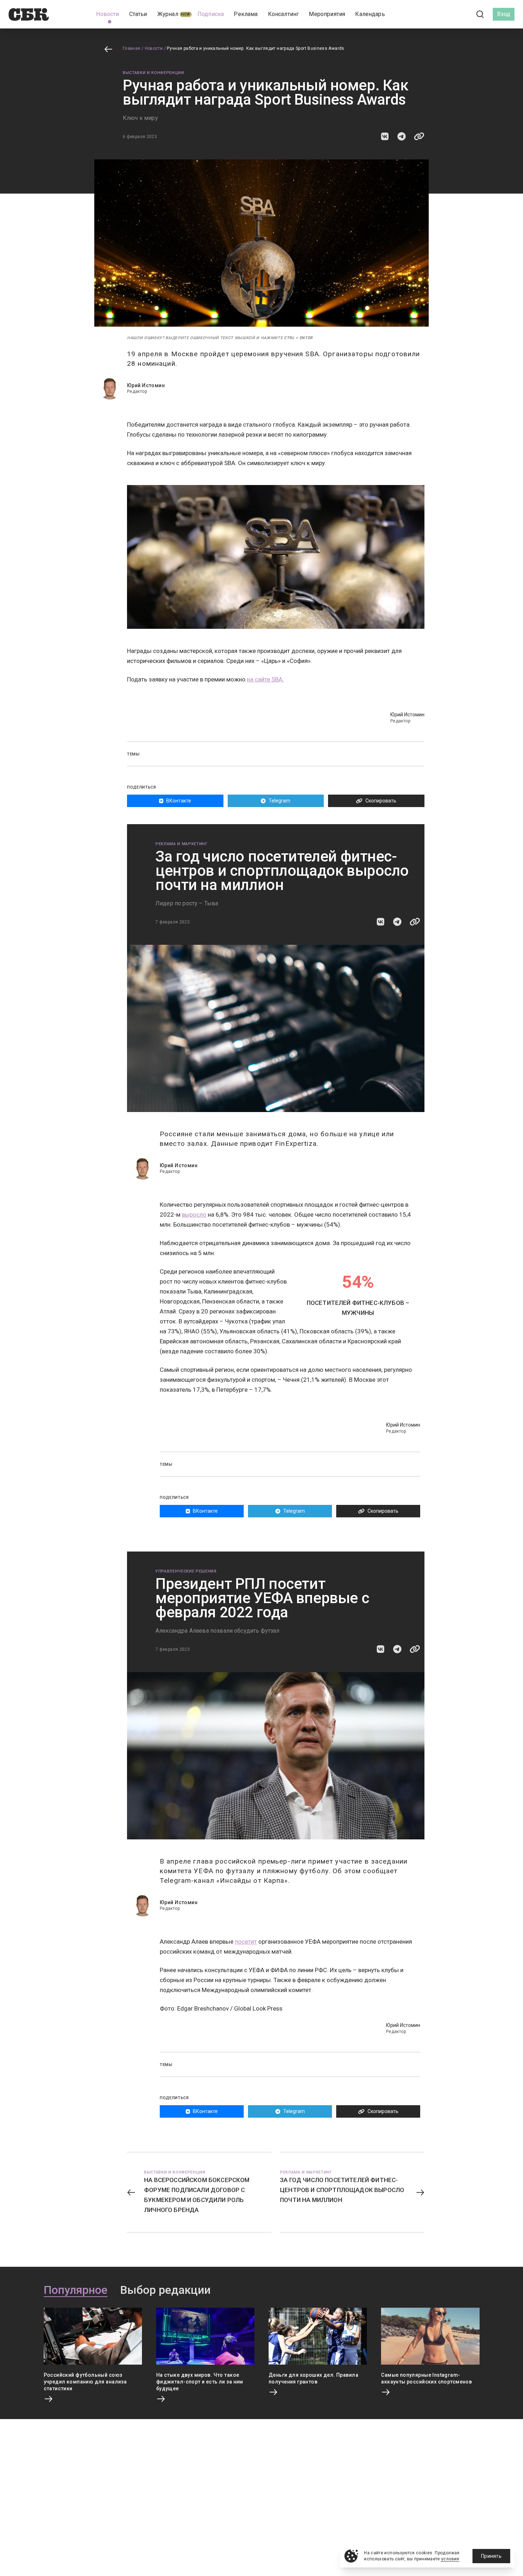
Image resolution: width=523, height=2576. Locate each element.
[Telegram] (460, 14)
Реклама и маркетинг (182, 844)
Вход (504, 14)
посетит (246, 1942)
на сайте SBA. (265, 679)
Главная (132, 48)
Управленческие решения (186, 1571)
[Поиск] (480, 14)
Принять (491, 2556)
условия (450, 2559)
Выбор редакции (165, 2290)
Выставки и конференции (154, 73)
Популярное (76, 2290)
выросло (194, 1215)
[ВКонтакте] (448, 14)
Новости (154, 48)
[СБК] (29, 14)
